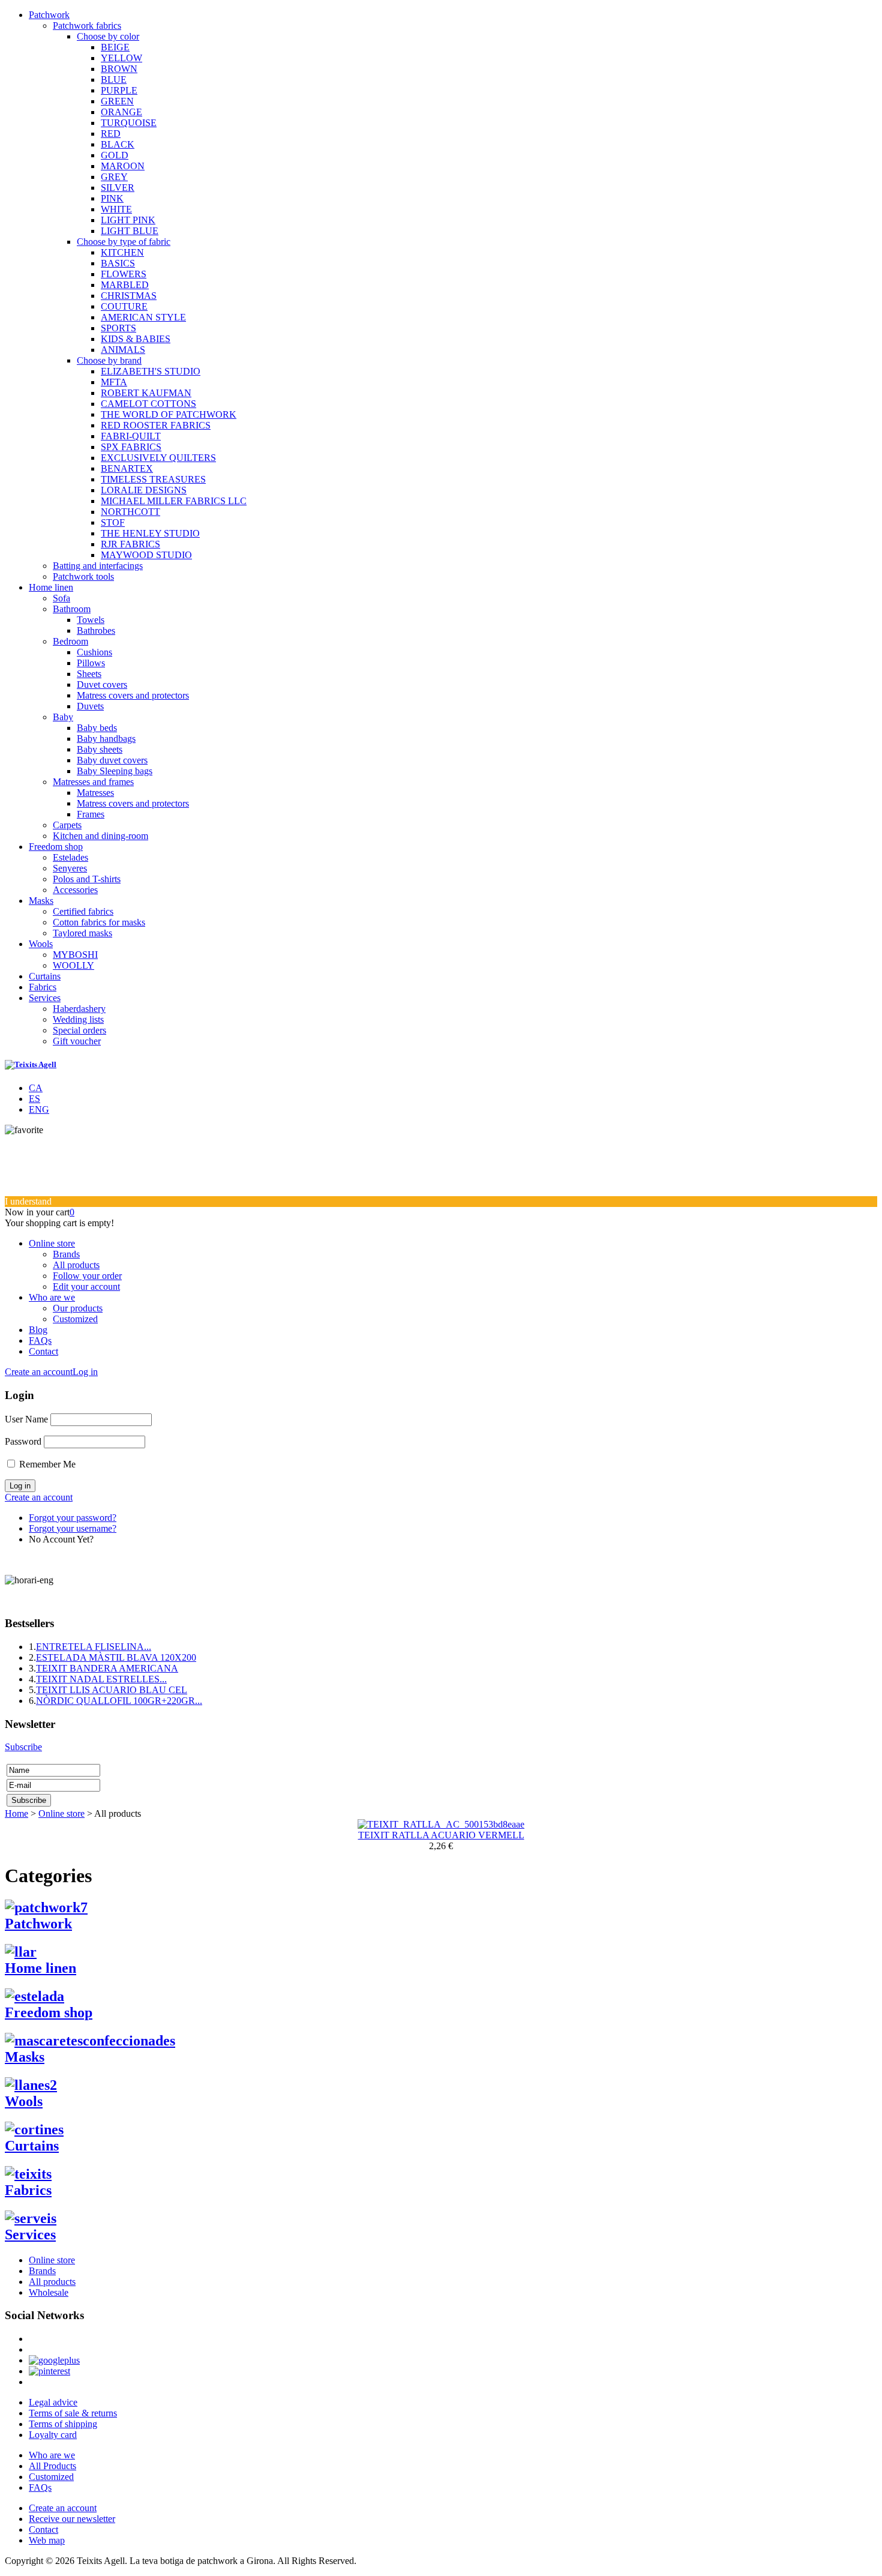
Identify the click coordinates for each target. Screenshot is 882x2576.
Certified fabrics (83, 911)
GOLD (115, 155)
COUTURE (124, 306)
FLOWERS (124, 274)
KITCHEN (122, 252)
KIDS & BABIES (136, 339)
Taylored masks (82, 933)
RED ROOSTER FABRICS (156, 425)
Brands (66, 1254)
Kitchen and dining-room (100, 836)
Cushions (94, 652)
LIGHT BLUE (130, 231)
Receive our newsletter (72, 2519)
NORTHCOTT (130, 512)
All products (76, 1265)
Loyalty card (53, 2435)
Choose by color (108, 36)
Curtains (45, 976)
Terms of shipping (63, 2424)
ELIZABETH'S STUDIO (151, 371)
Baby (63, 717)
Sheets (89, 674)
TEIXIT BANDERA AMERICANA (107, 1668)
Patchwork (49, 15)
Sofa (61, 598)
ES (34, 1099)
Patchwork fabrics (87, 26)
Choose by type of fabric (124, 242)
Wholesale (49, 2292)
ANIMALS (123, 350)
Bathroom (72, 609)
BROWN (119, 69)
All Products (52, 2466)
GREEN (117, 101)
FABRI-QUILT (131, 436)
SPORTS (118, 328)
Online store (52, 1243)
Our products (78, 1308)
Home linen (51, 587)
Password (23, 1441)
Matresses (95, 793)
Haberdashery (79, 1009)
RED (111, 134)
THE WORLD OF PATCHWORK (169, 414)
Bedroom (70, 641)
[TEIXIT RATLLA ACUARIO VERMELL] (441, 1824)
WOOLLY (73, 965)
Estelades (70, 857)
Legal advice (53, 2402)
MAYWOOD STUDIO (146, 555)
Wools (41, 944)
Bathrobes (96, 630)
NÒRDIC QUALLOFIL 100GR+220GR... (119, 1701)
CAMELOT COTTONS (148, 404)
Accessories (75, 890)
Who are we (52, 1297)
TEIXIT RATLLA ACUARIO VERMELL (441, 1835)
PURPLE (119, 90)
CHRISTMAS (129, 296)
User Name (26, 1419)
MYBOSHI (75, 955)
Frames (91, 814)
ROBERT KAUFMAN (146, 393)
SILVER (118, 188)
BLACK (118, 144)
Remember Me (47, 1464)
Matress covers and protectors (133, 695)
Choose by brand (109, 360)
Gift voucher (77, 1041)
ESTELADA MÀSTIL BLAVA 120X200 (116, 1657)
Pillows (91, 663)
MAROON (123, 166)
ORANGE (121, 112)
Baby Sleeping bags (115, 771)
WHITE (116, 209)
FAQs (40, 1341)
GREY (114, 177)
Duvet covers (102, 685)
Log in (85, 1372)
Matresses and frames (93, 782)
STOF (113, 522)
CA (36, 1088)
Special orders (79, 1030)
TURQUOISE (129, 123)
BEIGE (115, 47)
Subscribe (23, 1747)
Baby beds (97, 728)
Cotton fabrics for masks (99, 922)
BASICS (118, 263)
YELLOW (121, 58)
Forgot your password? (73, 1518)
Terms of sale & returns (73, 2413)
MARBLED (125, 285)
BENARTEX (127, 468)
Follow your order (87, 1276)
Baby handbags (106, 739)
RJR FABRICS (130, 544)
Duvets (90, 706)
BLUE (114, 80)
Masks (41, 901)
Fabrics (43, 987)
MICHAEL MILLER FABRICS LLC (174, 501)
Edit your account (86, 1286)
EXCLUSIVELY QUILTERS (158, 458)
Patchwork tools (83, 576)
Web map (47, 2540)
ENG (39, 1109)
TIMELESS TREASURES (153, 479)
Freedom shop (56, 847)
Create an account (39, 1372)
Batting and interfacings (98, 566)
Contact (43, 1351)
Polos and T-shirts (87, 879)
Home (16, 1813)
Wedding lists (78, 1019)
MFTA (114, 382)
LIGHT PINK (128, 220)
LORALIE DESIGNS (144, 490)
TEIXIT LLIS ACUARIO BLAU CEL (112, 1690)
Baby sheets (100, 749)
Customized (75, 1319)
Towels (91, 620)
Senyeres (70, 868)
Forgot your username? (73, 1528)
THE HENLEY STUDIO (150, 533)
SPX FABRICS (131, 447)
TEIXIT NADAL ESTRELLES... (101, 1679)
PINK (112, 198)
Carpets (67, 825)
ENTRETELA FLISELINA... (94, 1647)
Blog (38, 1330)
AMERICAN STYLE (143, 317)
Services (45, 998)
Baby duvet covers (112, 760)
